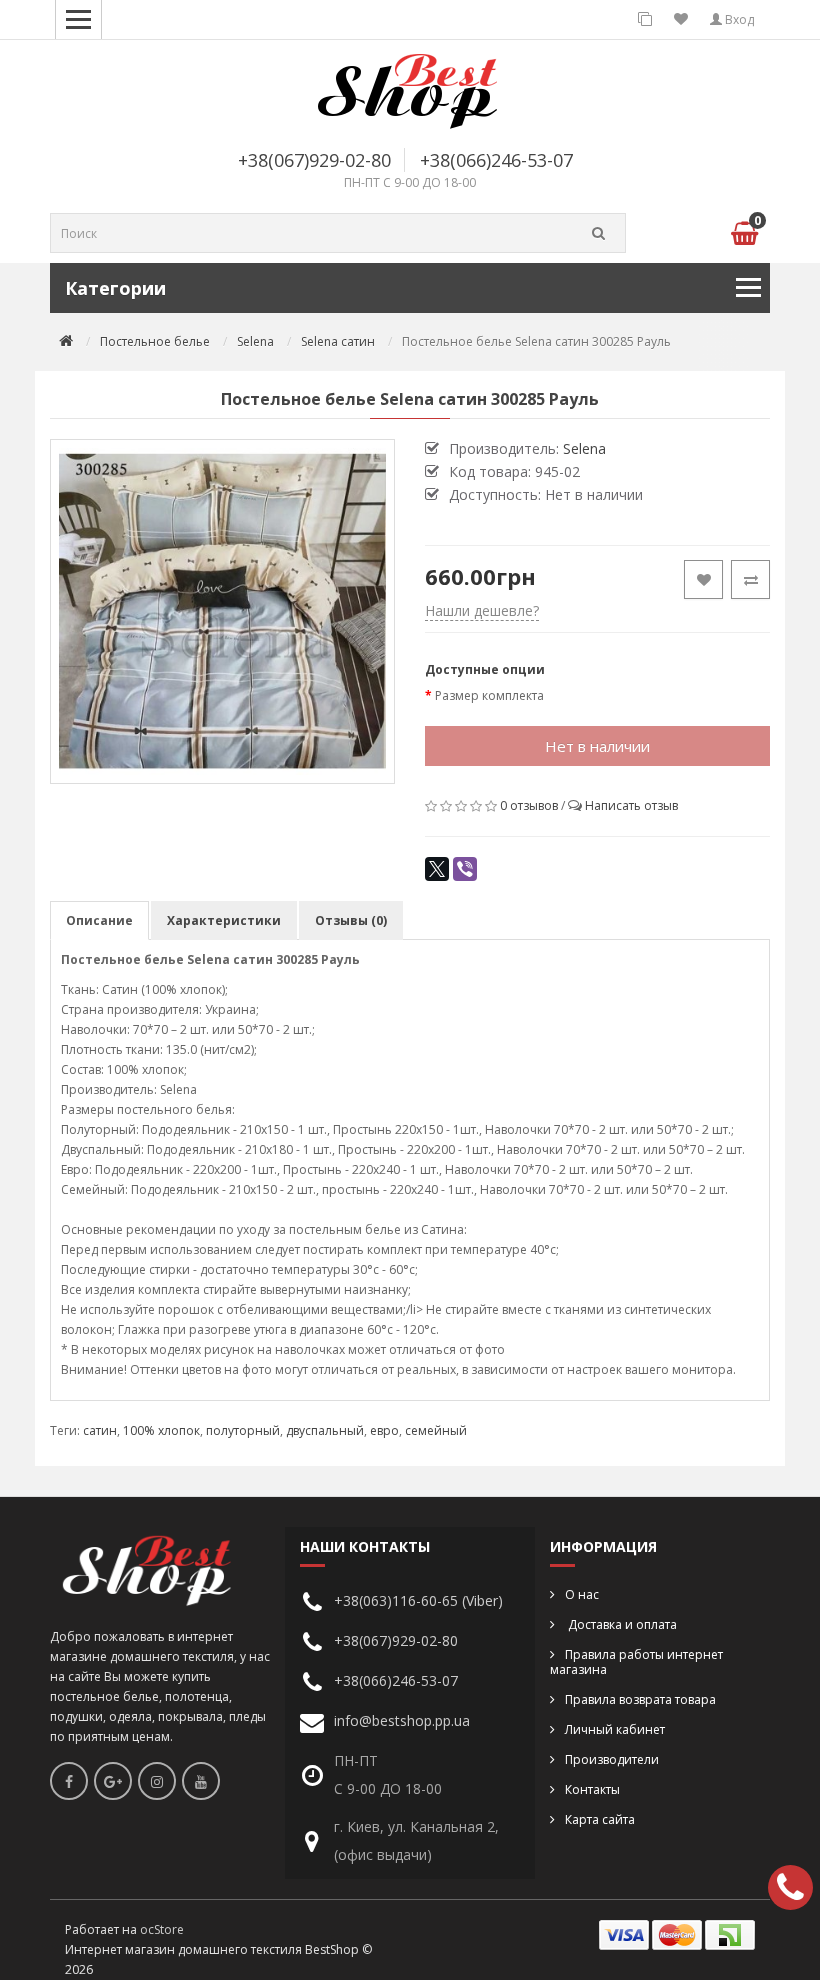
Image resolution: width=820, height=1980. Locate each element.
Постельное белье (155, 341)
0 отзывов (529, 805)
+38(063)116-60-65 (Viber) (418, 1600)
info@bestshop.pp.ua (402, 1720)
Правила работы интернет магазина (636, 1662)
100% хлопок (161, 1430)
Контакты (592, 1789)
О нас (582, 1594)
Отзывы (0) (351, 920)
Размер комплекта (489, 695)
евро (384, 1430)
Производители (612, 1759)
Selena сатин (338, 341)
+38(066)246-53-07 (496, 160)
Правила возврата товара (640, 1699)
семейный (436, 1430)
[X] (437, 869)
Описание (99, 920)
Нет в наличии (597, 746)
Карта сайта (600, 1819)
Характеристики (224, 920)
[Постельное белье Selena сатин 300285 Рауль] (222, 611)
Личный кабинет (615, 1729)
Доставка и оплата (621, 1624)
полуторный (243, 1430)
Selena (255, 341)
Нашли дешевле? (482, 610)
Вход (738, 19)
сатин (100, 1430)
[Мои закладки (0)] (681, 19)
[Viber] (465, 869)
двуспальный (325, 1430)
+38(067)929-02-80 (314, 160)
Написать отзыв (631, 805)
